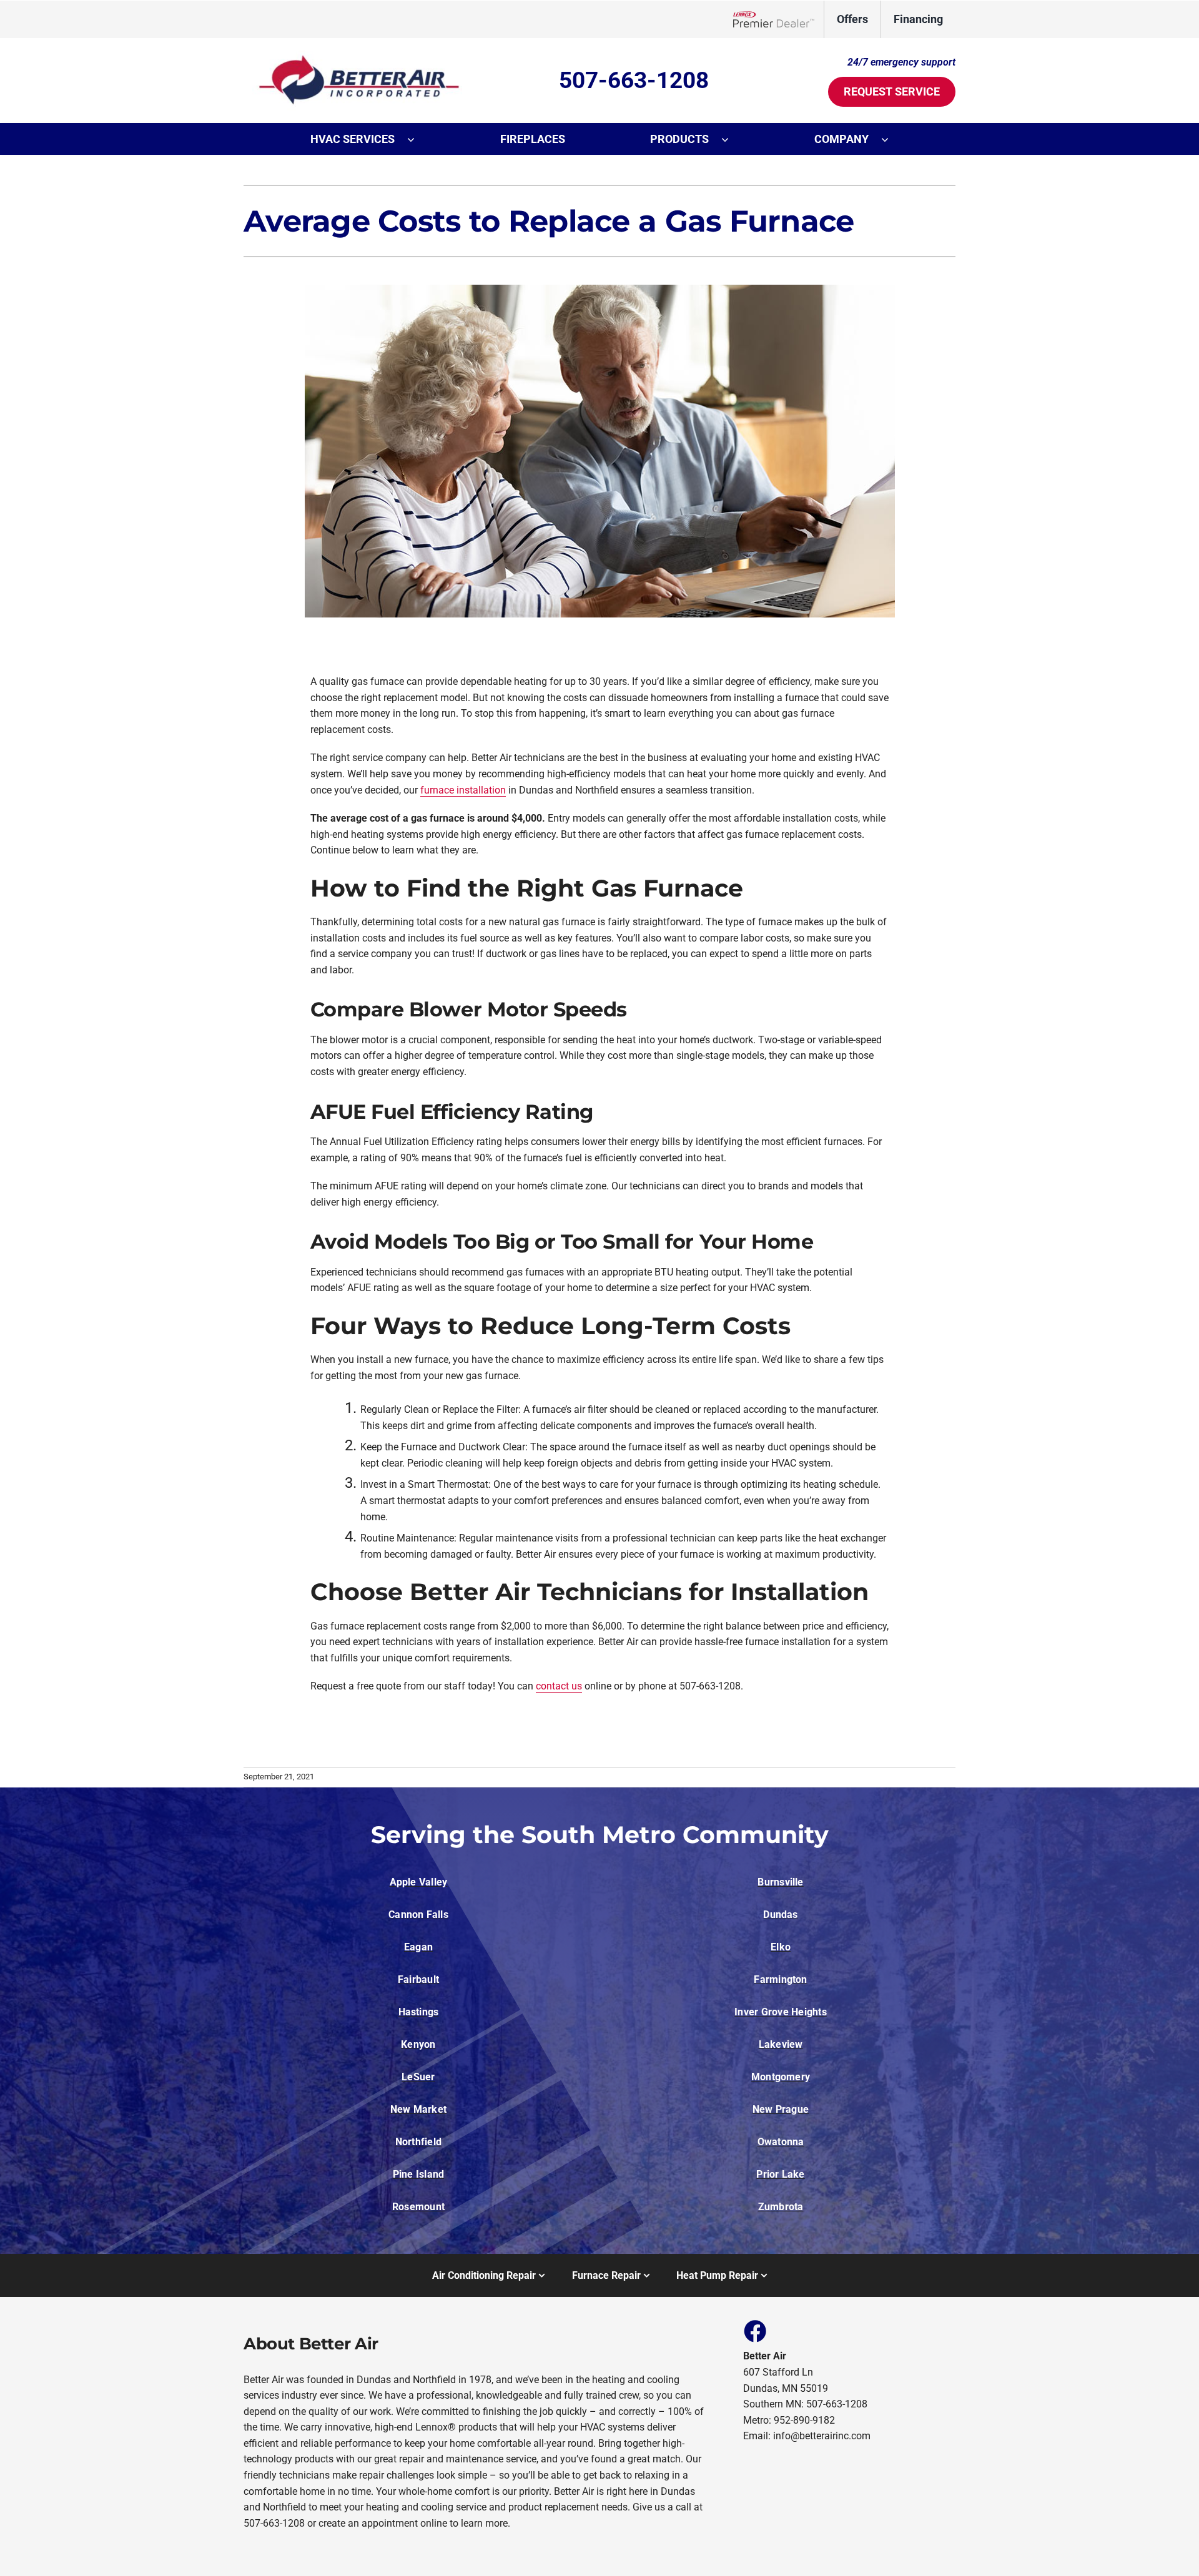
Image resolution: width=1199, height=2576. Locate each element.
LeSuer (418, 2077)
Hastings (419, 2012)
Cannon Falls (418, 1915)
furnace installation (463, 790)
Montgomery (781, 2077)
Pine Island (419, 2174)
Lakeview (781, 2044)
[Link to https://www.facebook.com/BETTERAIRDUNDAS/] (754, 2331)
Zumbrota (781, 2207)
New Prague (781, 2109)
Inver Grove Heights (781, 2012)
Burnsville (780, 1882)
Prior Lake (780, 2174)
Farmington (780, 1979)
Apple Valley (419, 1882)
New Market (418, 2109)
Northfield (418, 2142)
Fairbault (418, 1979)
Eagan (418, 1947)
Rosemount (418, 2207)
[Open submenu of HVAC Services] (417, 139)
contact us (559, 1686)
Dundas (780, 1915)
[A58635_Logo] (353, 55)
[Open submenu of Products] (731, 139)
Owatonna (781, 2142)
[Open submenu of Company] (891, 139)
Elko (781, 1947)
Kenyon (418, 2044)
